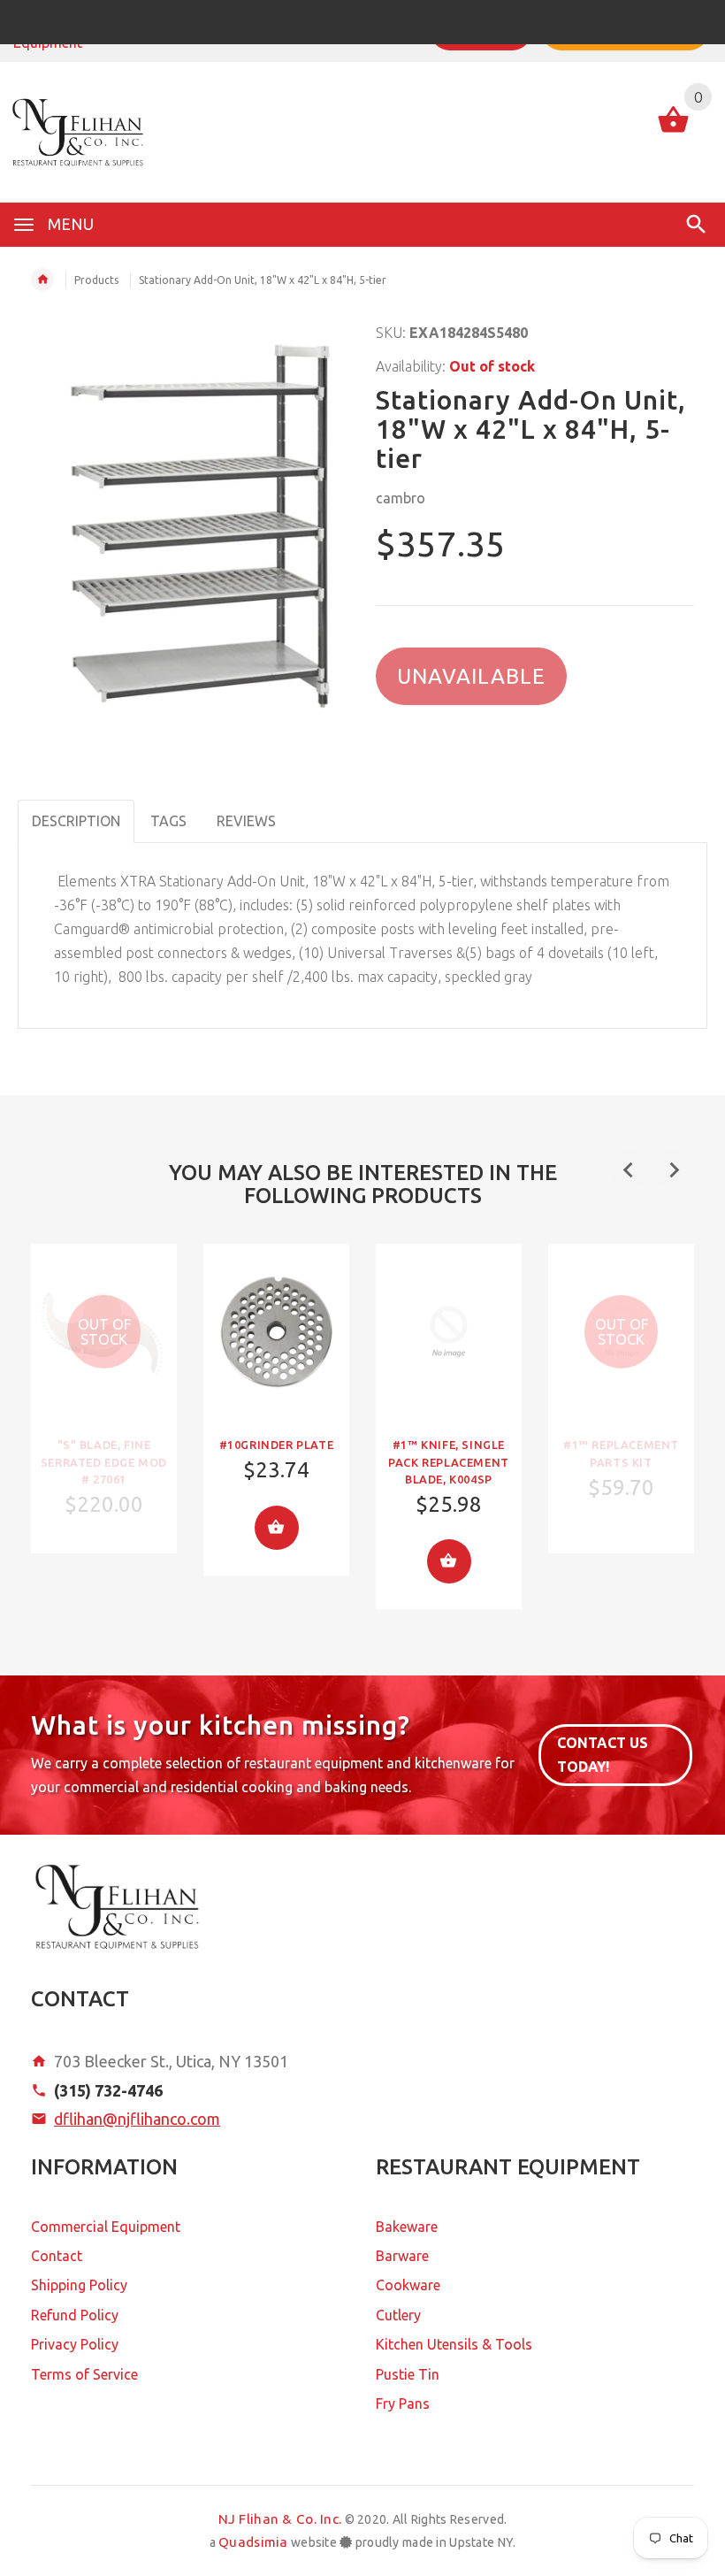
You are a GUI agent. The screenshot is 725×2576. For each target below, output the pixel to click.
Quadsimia (253, 2542)
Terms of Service (84, 2374)
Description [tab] (76, 821)
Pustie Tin (408, 2374)
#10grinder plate (277, 1445)
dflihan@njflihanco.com (137, 2119)
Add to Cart (277, 1528)
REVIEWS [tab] (246, 821)
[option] (104, 1399)
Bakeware (407, 2227)
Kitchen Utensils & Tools (454, 2344)
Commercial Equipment (106, 2227)
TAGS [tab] (168, 821)
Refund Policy (75, 2315)
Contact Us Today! (603, 1755)
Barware (402, 2256)
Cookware (408, 2285)
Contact (57, 2256)
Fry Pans (403, 2403)
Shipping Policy (79, 2285)
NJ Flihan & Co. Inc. (280, 2519)
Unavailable (471, 676)
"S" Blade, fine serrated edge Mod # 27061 (104, 1461)
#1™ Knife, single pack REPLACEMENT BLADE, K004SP (449, 1461)
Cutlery (398, 2315)
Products (96, 280)
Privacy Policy (75, 2344)
